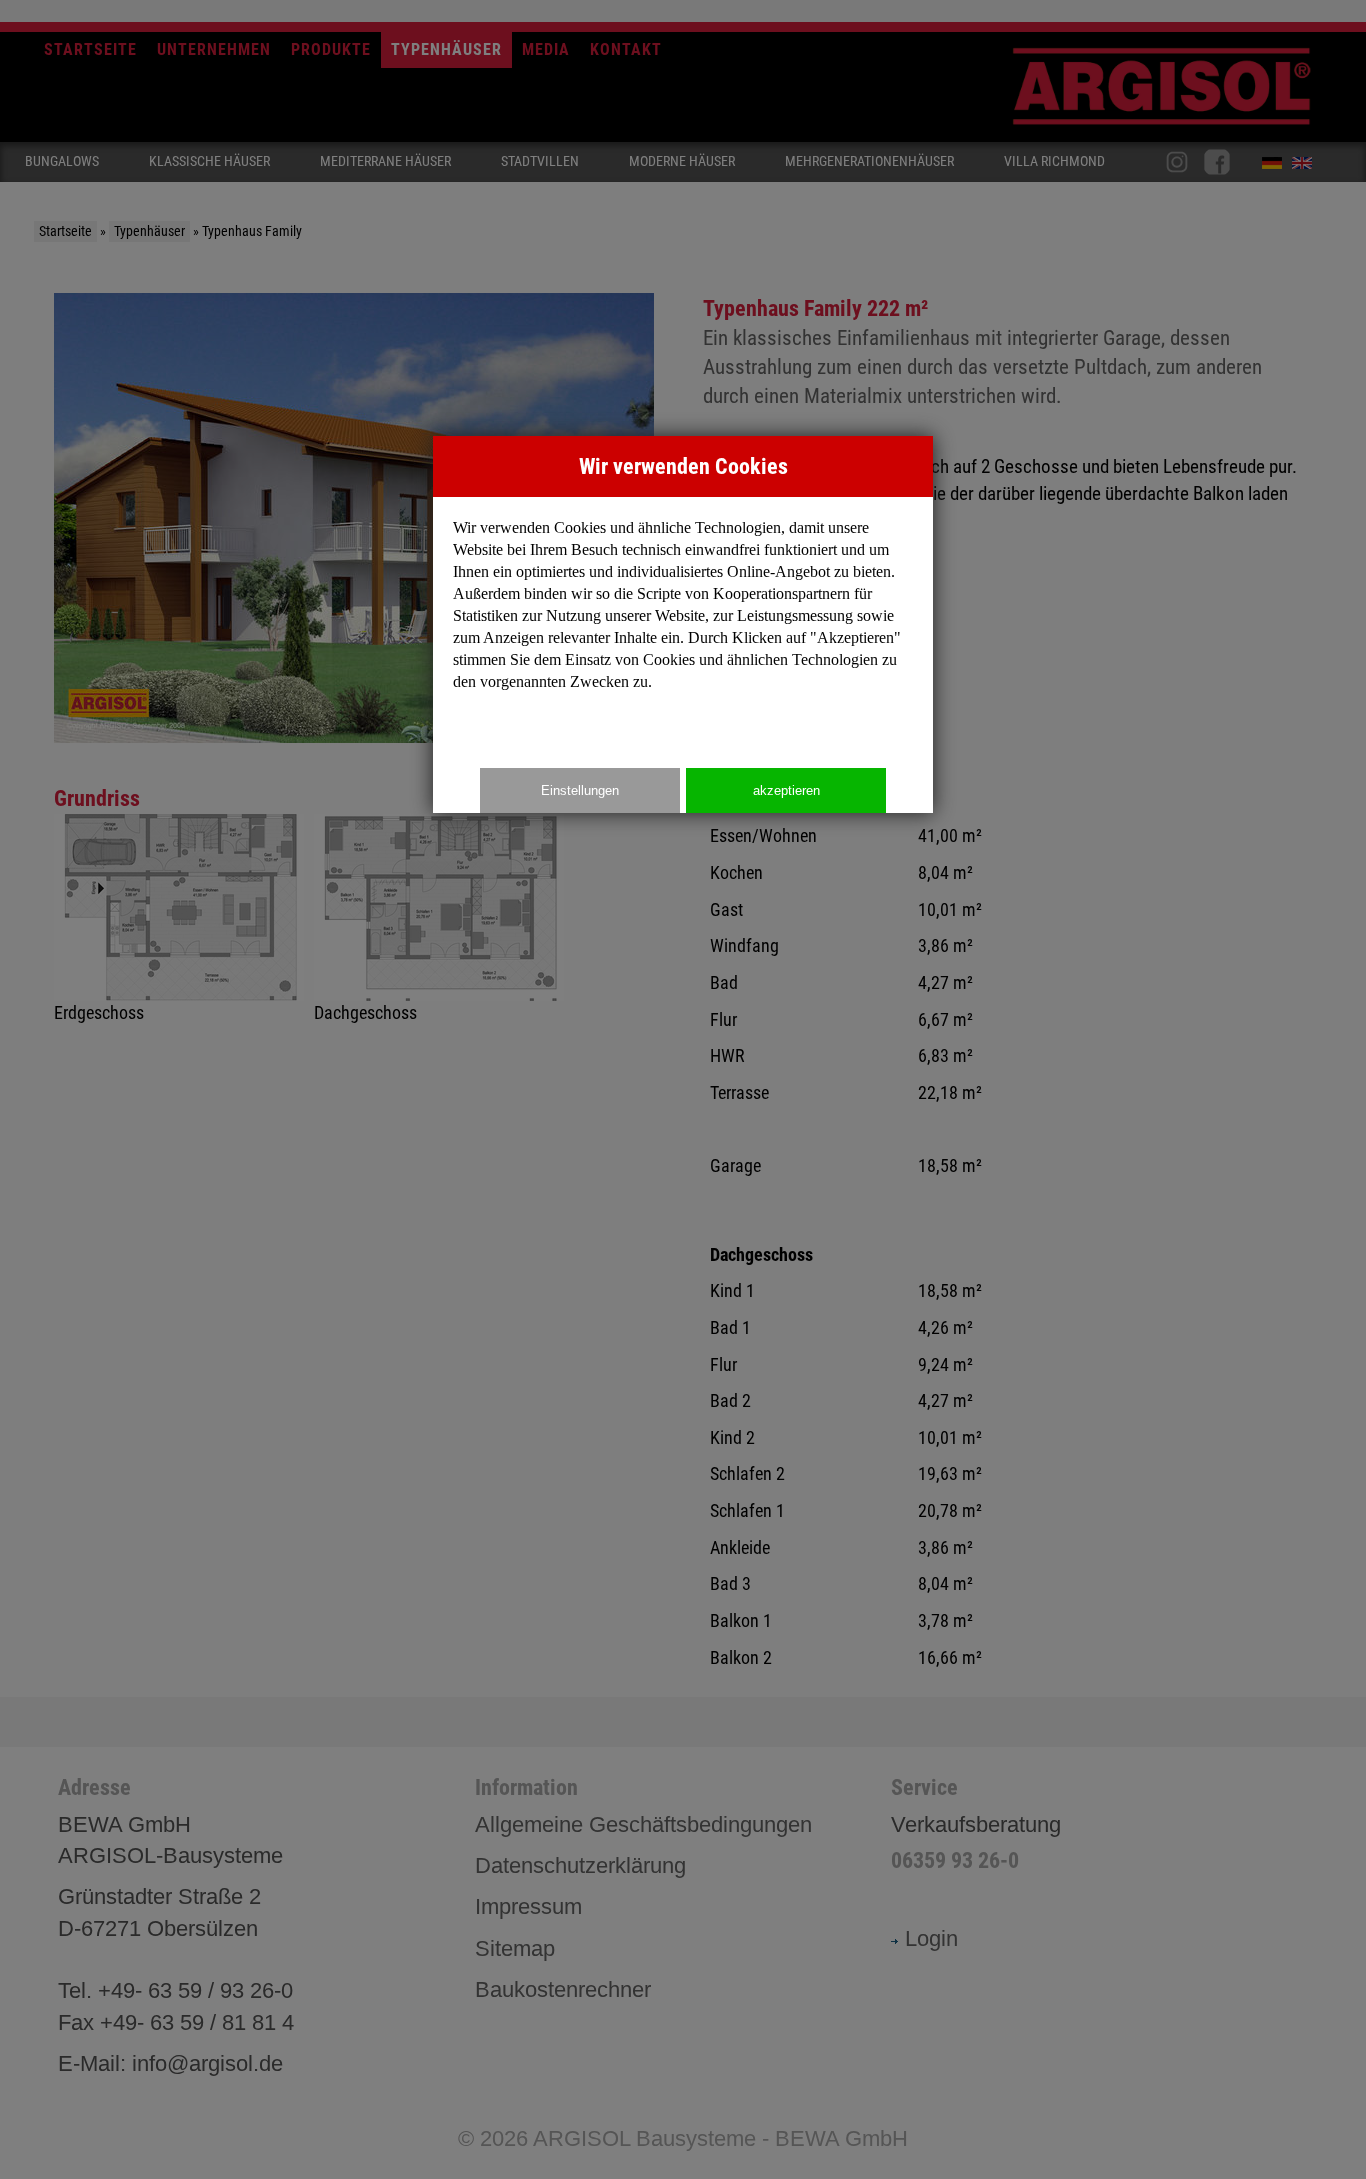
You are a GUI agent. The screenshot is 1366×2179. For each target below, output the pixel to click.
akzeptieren (786, 790)
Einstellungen (580, 790)
